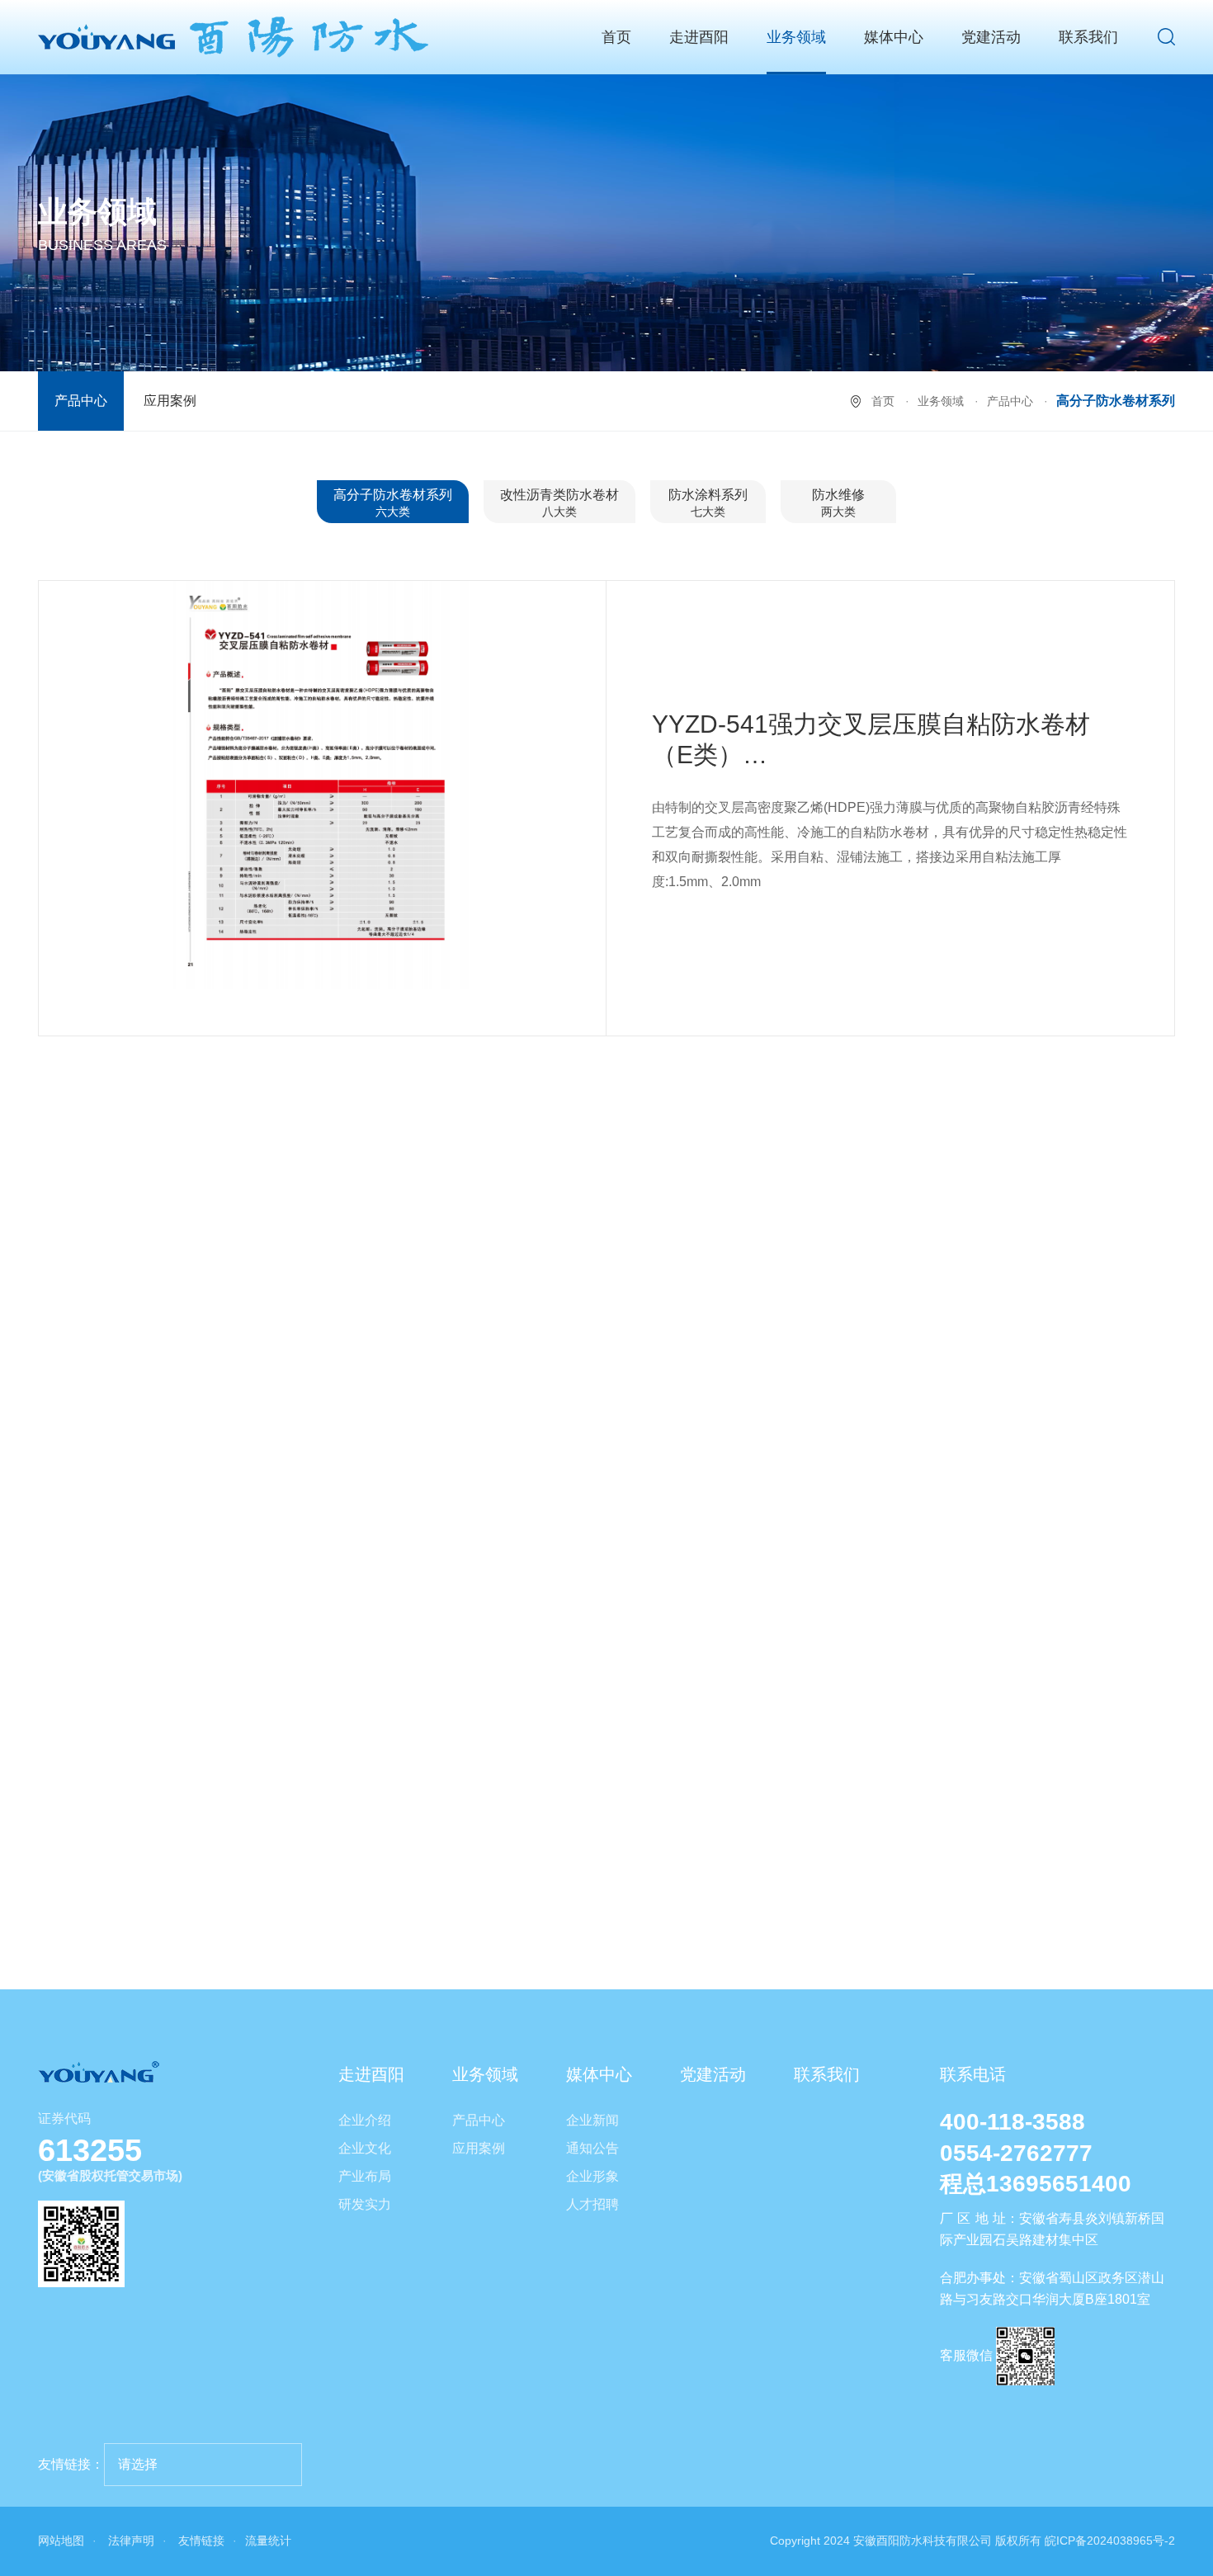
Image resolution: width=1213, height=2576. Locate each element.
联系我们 (1088, 37)
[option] (323, 785)
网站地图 (61, 2541)
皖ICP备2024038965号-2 (1110, 2541)
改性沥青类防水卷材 (559, 503)
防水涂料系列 (708, 503)
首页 (616, 37)
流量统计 (268, 2541)
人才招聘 (592, 2204)
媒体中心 (894, 37)
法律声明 (131, 2541)
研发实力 (365, 2204)
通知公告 (592, 2148)
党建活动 (991, 37)
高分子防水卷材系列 (393, 503)
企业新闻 (592, 2120)
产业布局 (365, 2176)
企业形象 (592, 2176)
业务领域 (796, 37)
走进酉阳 (699, 37)
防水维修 (838, 503)
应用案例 (170, 401)
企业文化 (365, 2148)
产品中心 (81, 401)
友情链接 (201, 2541)
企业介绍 (365, 2120)
